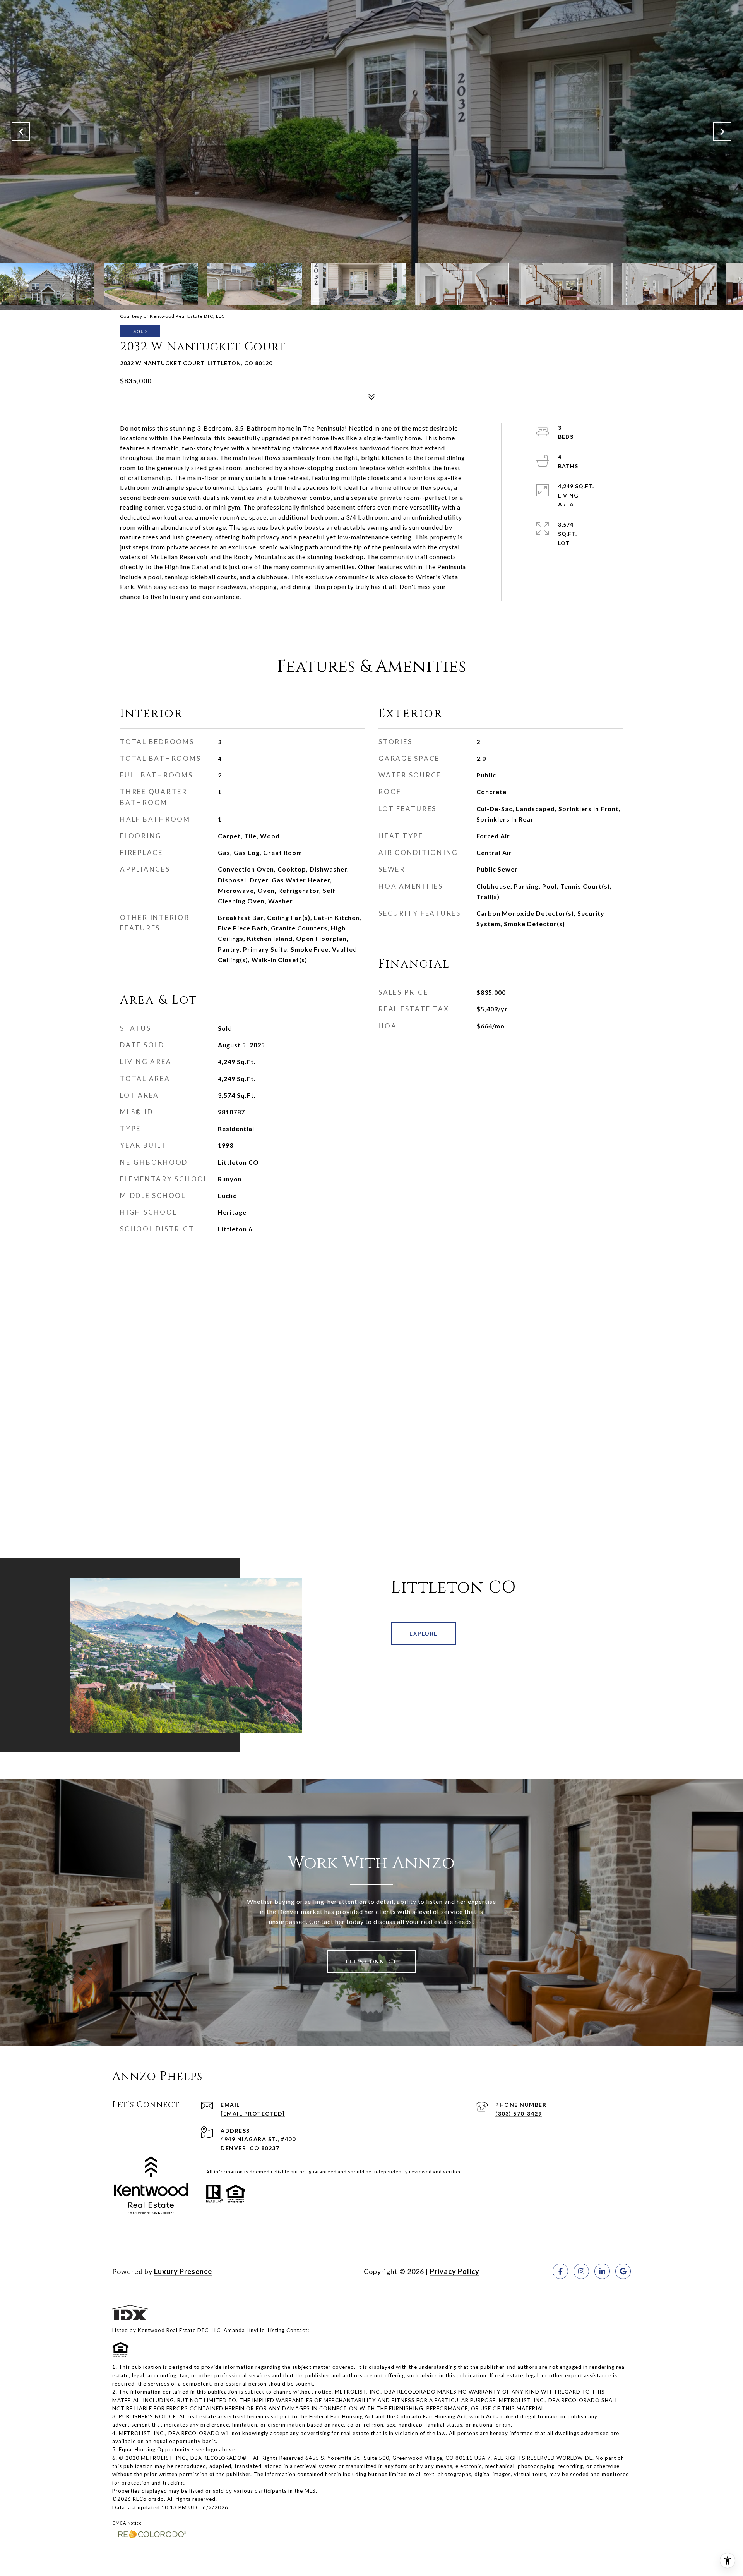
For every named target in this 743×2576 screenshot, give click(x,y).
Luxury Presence (183, 2271)
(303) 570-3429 (519, 2113)
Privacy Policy (455, 2271)
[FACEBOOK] (560, 2271)
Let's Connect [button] (371, 1961)
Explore (424, 1633)
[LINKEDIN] (602, 2271)
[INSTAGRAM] (581, 2271)
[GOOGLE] (623, 2271)
